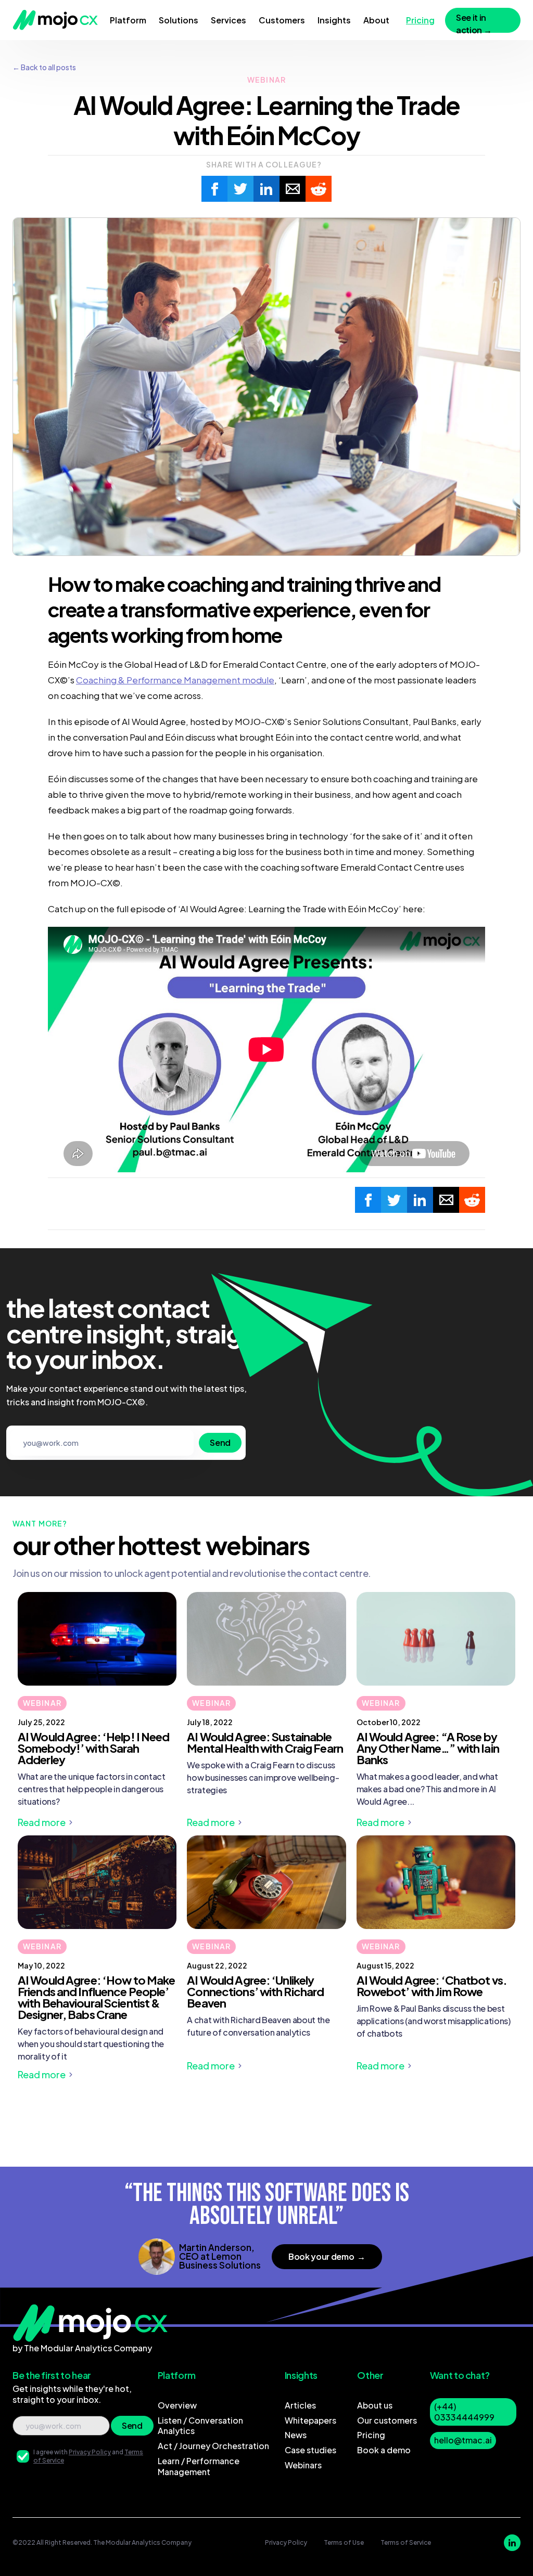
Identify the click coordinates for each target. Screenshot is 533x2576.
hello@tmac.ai (463, 2440)
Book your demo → (327, 2256)
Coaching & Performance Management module (175, 680)
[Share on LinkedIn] (266, 189)
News (296, 2435)
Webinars (303, 2465)
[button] (128, 20)
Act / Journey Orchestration (213, 2446)
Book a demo (384, 2450)
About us (375, 2405)
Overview (177, 2405)
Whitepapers (310, 2420)
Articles (300, 2405)
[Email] (293, 189)
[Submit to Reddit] (319, 189)
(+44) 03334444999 (464, 2412)
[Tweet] (240, 189)
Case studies (310, 2450)
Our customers (387, 2420)
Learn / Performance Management (199, 2466)
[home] (55, 20)
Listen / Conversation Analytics (200, 2426)
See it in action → (474, 22)
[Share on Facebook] (214, 189)
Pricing (371, 2435)
